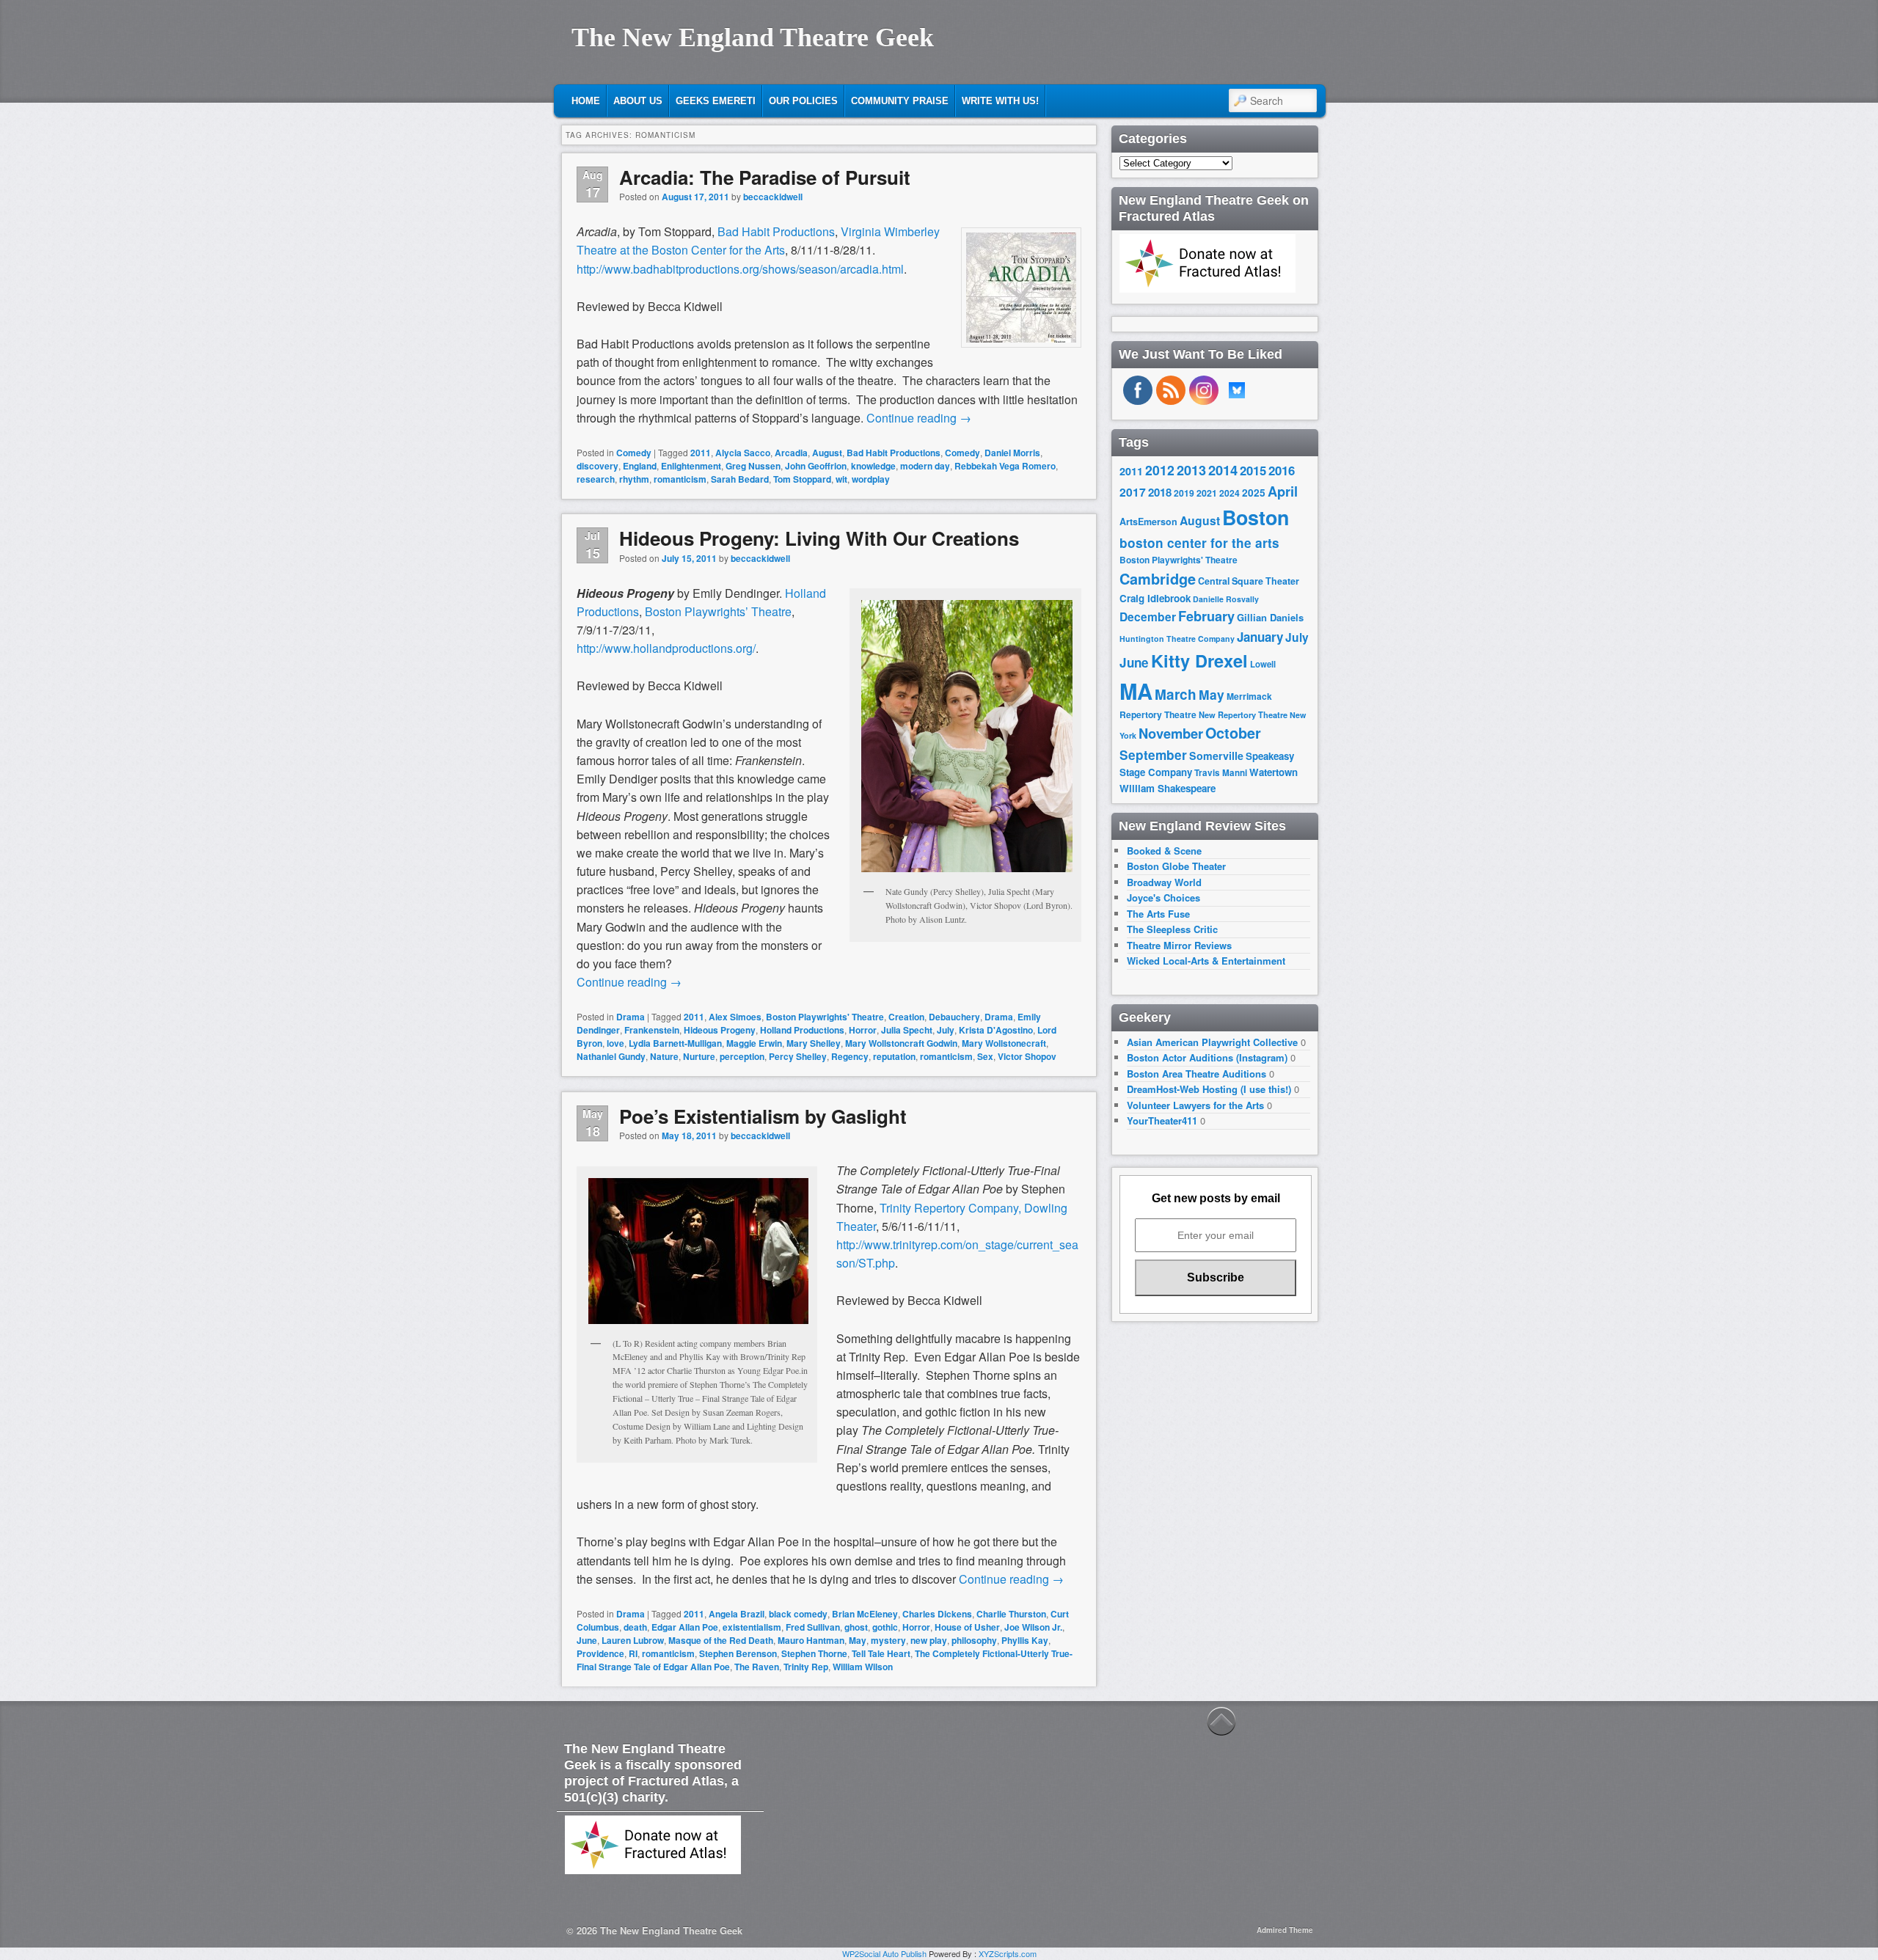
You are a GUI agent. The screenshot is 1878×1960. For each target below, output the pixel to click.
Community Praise (900, 101)
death (635, 1627)
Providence (600, 1653)
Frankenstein (652, 1030)
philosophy (974, 1640)
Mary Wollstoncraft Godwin (901, 1043)
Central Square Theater (1249, 581)
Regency (850, 1056)
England (640, 466)
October (1233, 733)
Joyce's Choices (1163, 897)
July (946, 1030)
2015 (1253, 470)
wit (841, 479)
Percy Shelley (798, 1056)
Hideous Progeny (720, 1030)
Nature (664, 1056)
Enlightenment (691, 466)
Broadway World (1164, 882)
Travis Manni (1221, 773)
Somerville (1216, 756)
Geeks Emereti (716, 101)
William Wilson (863, 1667)
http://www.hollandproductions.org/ (666, 648)
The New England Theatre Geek (753, 37)
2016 (1282, 470)
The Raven (757, 1667)
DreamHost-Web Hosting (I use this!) (1209, 1089)
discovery (598, 466)
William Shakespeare (1168, 788)
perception (742, 1056)
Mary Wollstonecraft (1004, 1043)
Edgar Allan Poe (685, 1627)
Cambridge (1158, 579)
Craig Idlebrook (1155, 598)
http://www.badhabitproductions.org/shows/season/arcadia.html (740, 269)
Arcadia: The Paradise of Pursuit (765, 177)
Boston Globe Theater (1176, 866)
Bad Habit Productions (776, 231)
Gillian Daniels (1270, 617)
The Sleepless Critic (1172, 929)
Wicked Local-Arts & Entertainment (1206, 961)
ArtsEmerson (1148, 522)
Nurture (699, 1056)
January (1260, 637)
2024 (1230, 493)
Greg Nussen (753, 466)
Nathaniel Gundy (611, 1056)
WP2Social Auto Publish (884, 1953)
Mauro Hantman (811, 1640)
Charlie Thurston (1011, 1614)
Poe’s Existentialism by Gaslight (763, 1116)
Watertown (1274, 772)
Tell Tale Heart (881, 1653)
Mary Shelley (814, 1043)
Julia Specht (907, 1030)
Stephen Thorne (814, 1653)
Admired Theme (1285, 1930)
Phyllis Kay (1025, 1640)
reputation (894, 1056)
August (827, 453)
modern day (925, 466)
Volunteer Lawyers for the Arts (1195, 1105)
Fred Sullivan (813, 1627)
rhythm (634, 479)
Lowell (1263, 664)
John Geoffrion (816, 466)
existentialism (752, 1627)
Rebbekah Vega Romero (1005, 466)
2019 (1184, 493)
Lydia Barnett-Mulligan (675, 1043)
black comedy (798, 1614)
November (1171, 733)
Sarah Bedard (740, 479)
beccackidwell (773, 197)
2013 (1191, 470)
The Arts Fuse (1158, 914)
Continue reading (919, 418)
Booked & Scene (1164, 851)
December (1148, 617)
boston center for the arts (1199, 543)
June (587, 1640)
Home (586, 101)
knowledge (873, 466)
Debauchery (954, 1017)
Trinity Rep (806, 1667)
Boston (1256, 517)
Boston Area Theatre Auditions (1196, 1074)
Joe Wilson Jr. (1033, 1627)
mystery (888, 1640)
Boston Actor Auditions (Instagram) (1207, 1057)
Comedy (634, 453)
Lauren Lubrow (633, 1640)
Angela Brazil (737, 1614)
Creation (906, 1017)
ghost (856, 1627)
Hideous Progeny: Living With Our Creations (819, 538)
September (1153, 755)
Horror (863, 1030)
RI (633, 1653)
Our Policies (803, 101)
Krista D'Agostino (996, 1030)
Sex (985, 1056)
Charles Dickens (937, 1614)
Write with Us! (1000, 101)
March (1176, 694)
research (596, 479)
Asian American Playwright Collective (1212, 1042)
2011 (701, 453)
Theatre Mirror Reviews (1179, 945)
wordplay (871, 479)
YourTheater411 (1162, 1120)
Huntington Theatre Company (1177, 639)
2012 (1160, 470)
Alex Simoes (735, 1017)
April (1283, 491)
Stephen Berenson (738, 1653)
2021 (1207, 493)
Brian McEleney (865, 1614)
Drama (631, 1017)
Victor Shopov (1027, 1056)
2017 (1133, 492)
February (1206, 616)
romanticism (680, 479)
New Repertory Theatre (1243, 714)
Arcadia (791, 453)
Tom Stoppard (802, 479)
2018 (1160, 492)
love (615, 1043)
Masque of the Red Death (721, 1640)
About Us (638, 101)
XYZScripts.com (1008, 1953)
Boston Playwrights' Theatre (825, 1017)
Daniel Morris (1012, 453)
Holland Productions (802, 1030)
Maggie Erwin (754, 1043)
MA (1136, 691)
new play (929, 1640)
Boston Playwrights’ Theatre (718, 611)
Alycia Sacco (743, 453)
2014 (1223, 470)
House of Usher (967, 1627)
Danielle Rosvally (1226, 599)
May (858, 1640)
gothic (885, 1627)
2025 (1254, 493)
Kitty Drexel (1199, 660)
